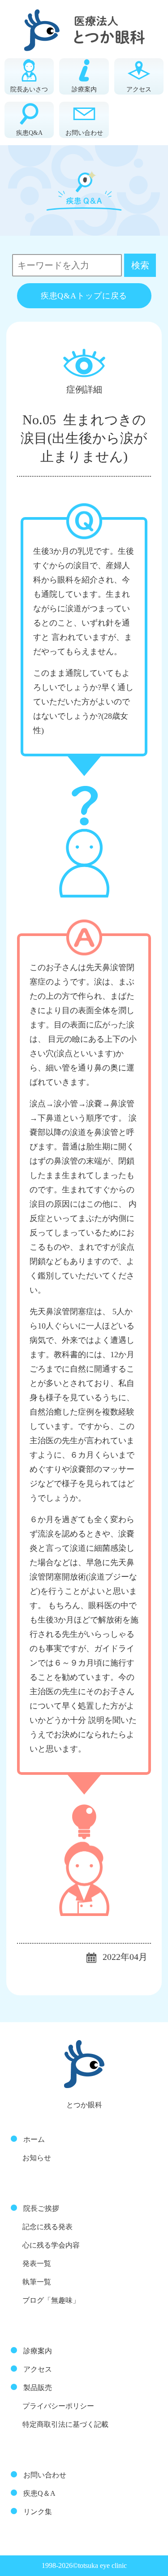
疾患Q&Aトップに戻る (84, 296)
